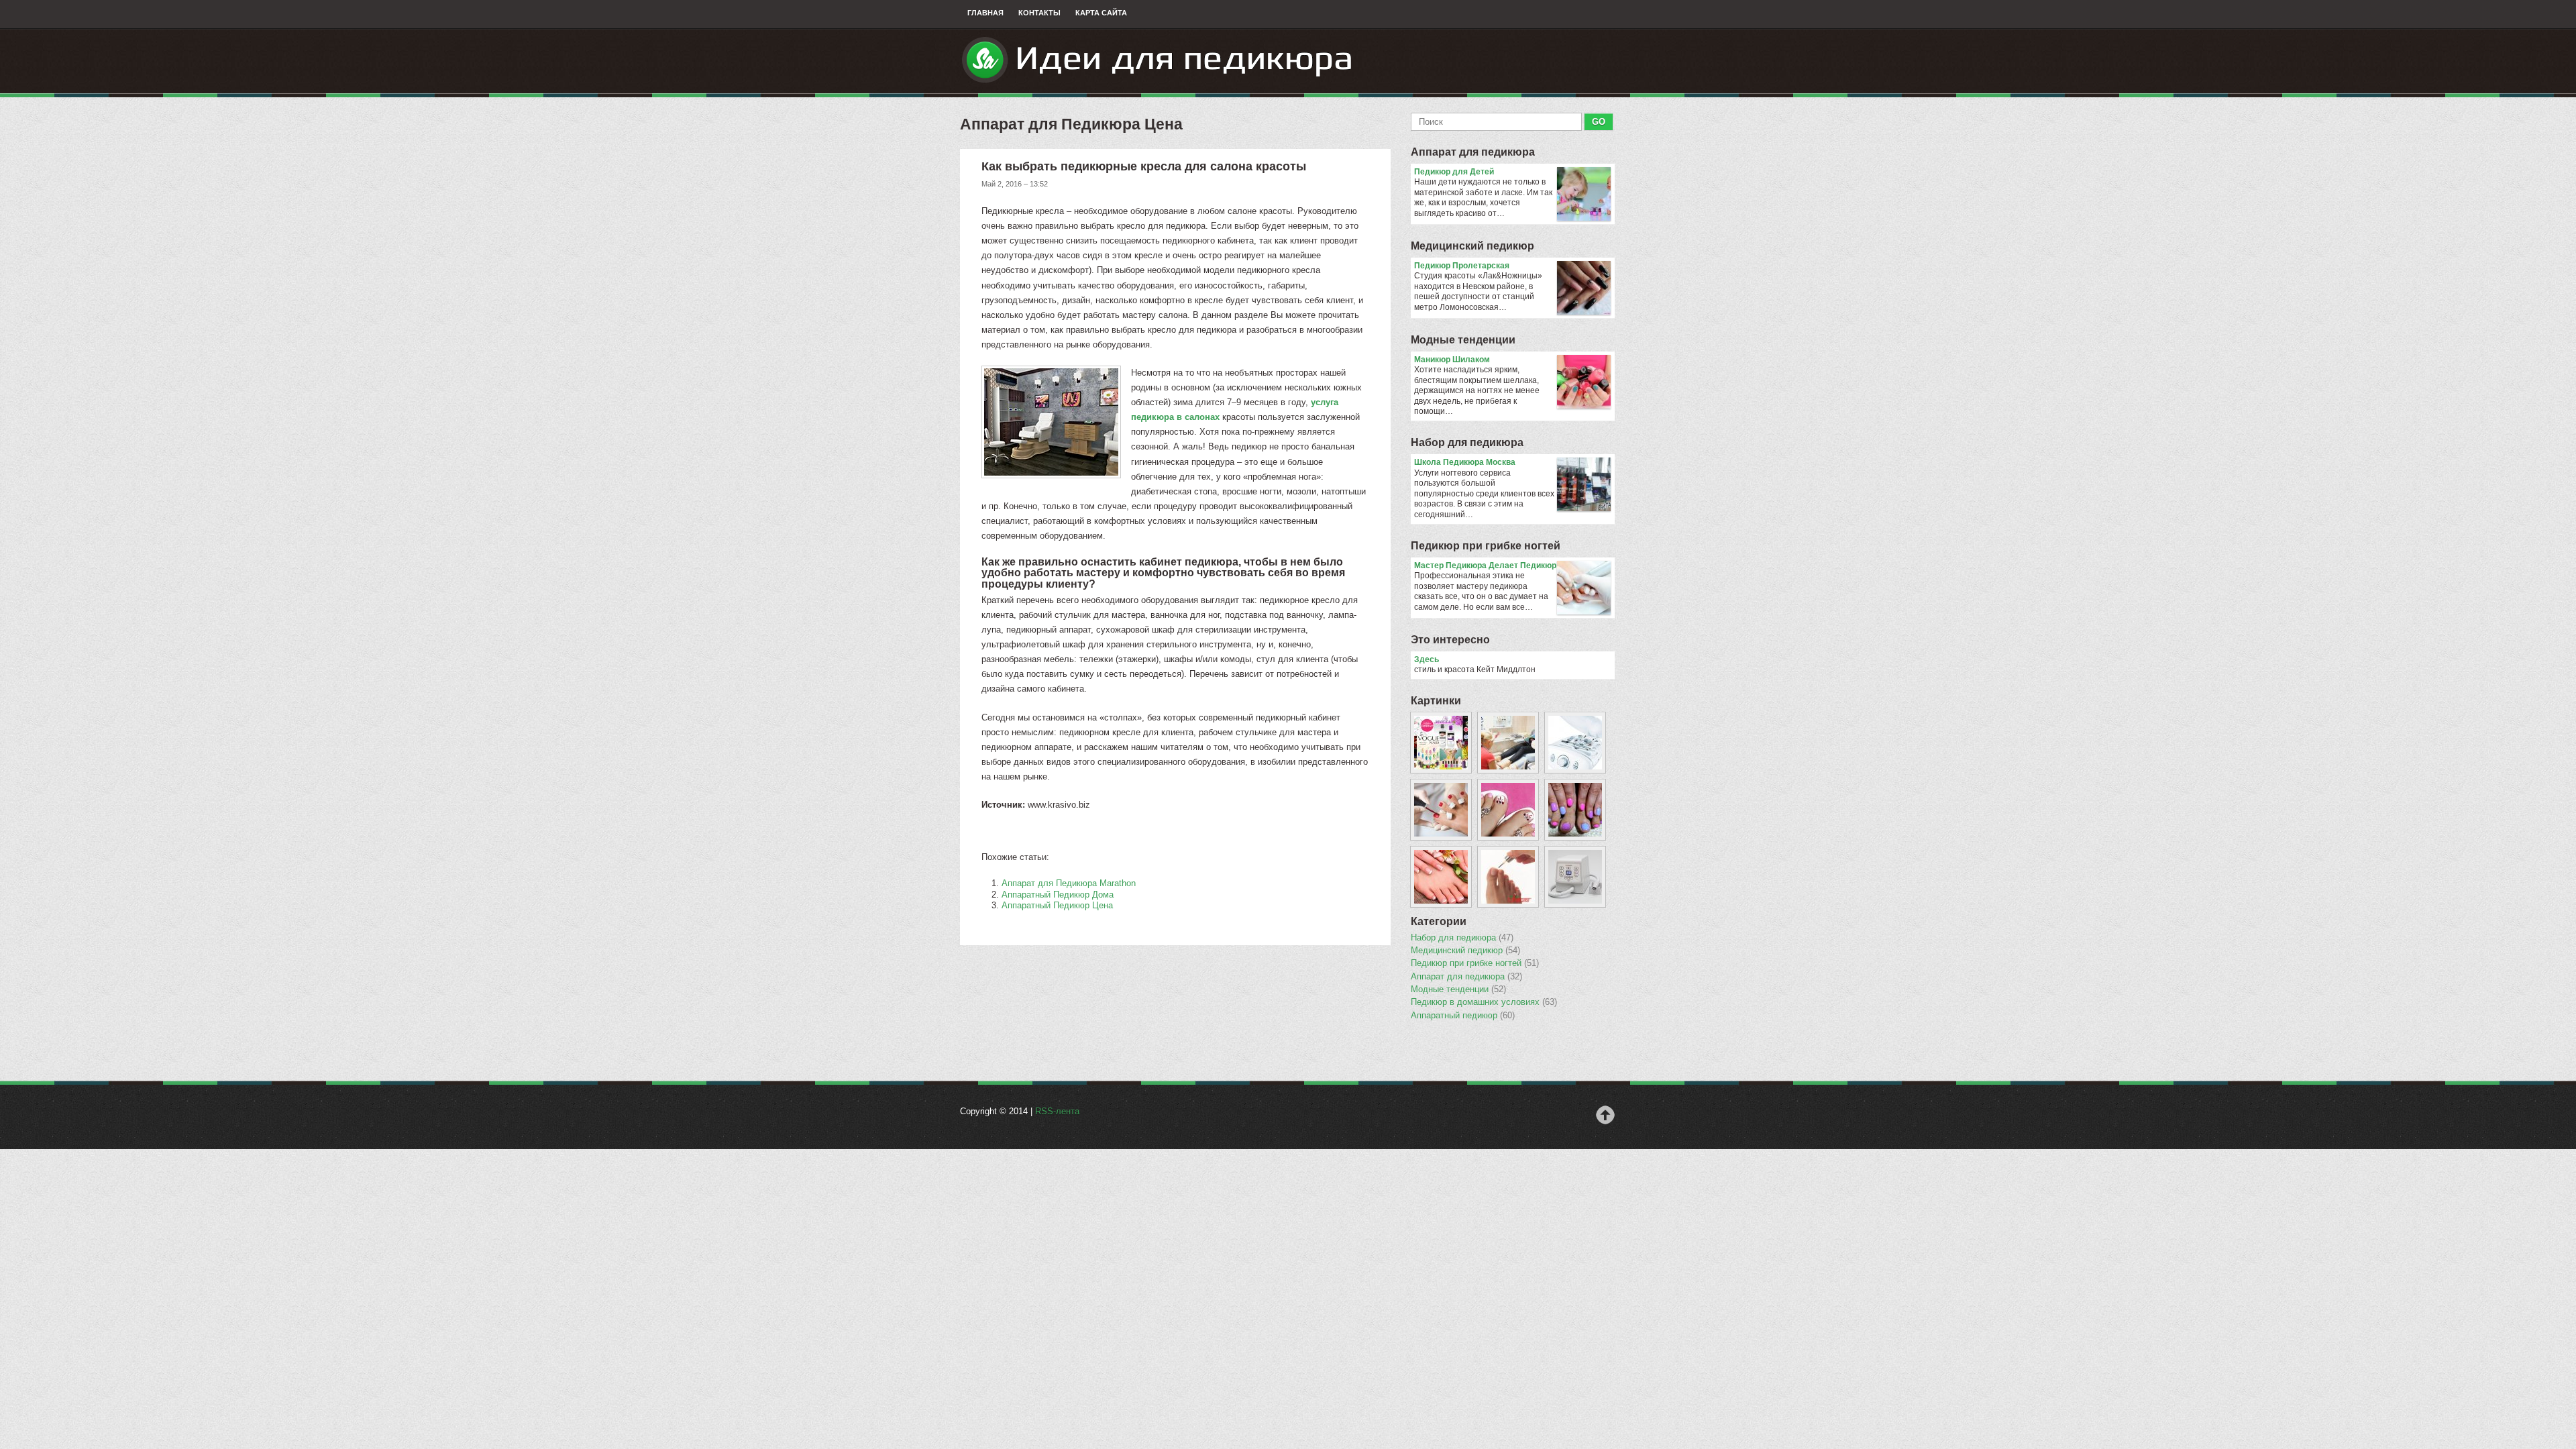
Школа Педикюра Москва (1465, 462)
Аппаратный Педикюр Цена (1057, 905)
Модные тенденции (1463, 340)
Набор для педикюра (1467, 442)
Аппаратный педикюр (1463, 1016)
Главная (985, 13)
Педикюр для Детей (1454, 172)
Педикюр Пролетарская (1462, 266)
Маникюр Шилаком (1452, 360)
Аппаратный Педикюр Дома (1058, 895)
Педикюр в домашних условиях (1484, 1002)
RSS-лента (1057, 1111)
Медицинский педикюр (1472, 246)
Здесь (1427, 659)
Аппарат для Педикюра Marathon (1069, 883)
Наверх (1605, 1115)
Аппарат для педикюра (1473, 152)
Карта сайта (1101, 13)
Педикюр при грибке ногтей (1486, 546)
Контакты (1039, 13)
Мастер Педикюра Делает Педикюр (1485, 566)
